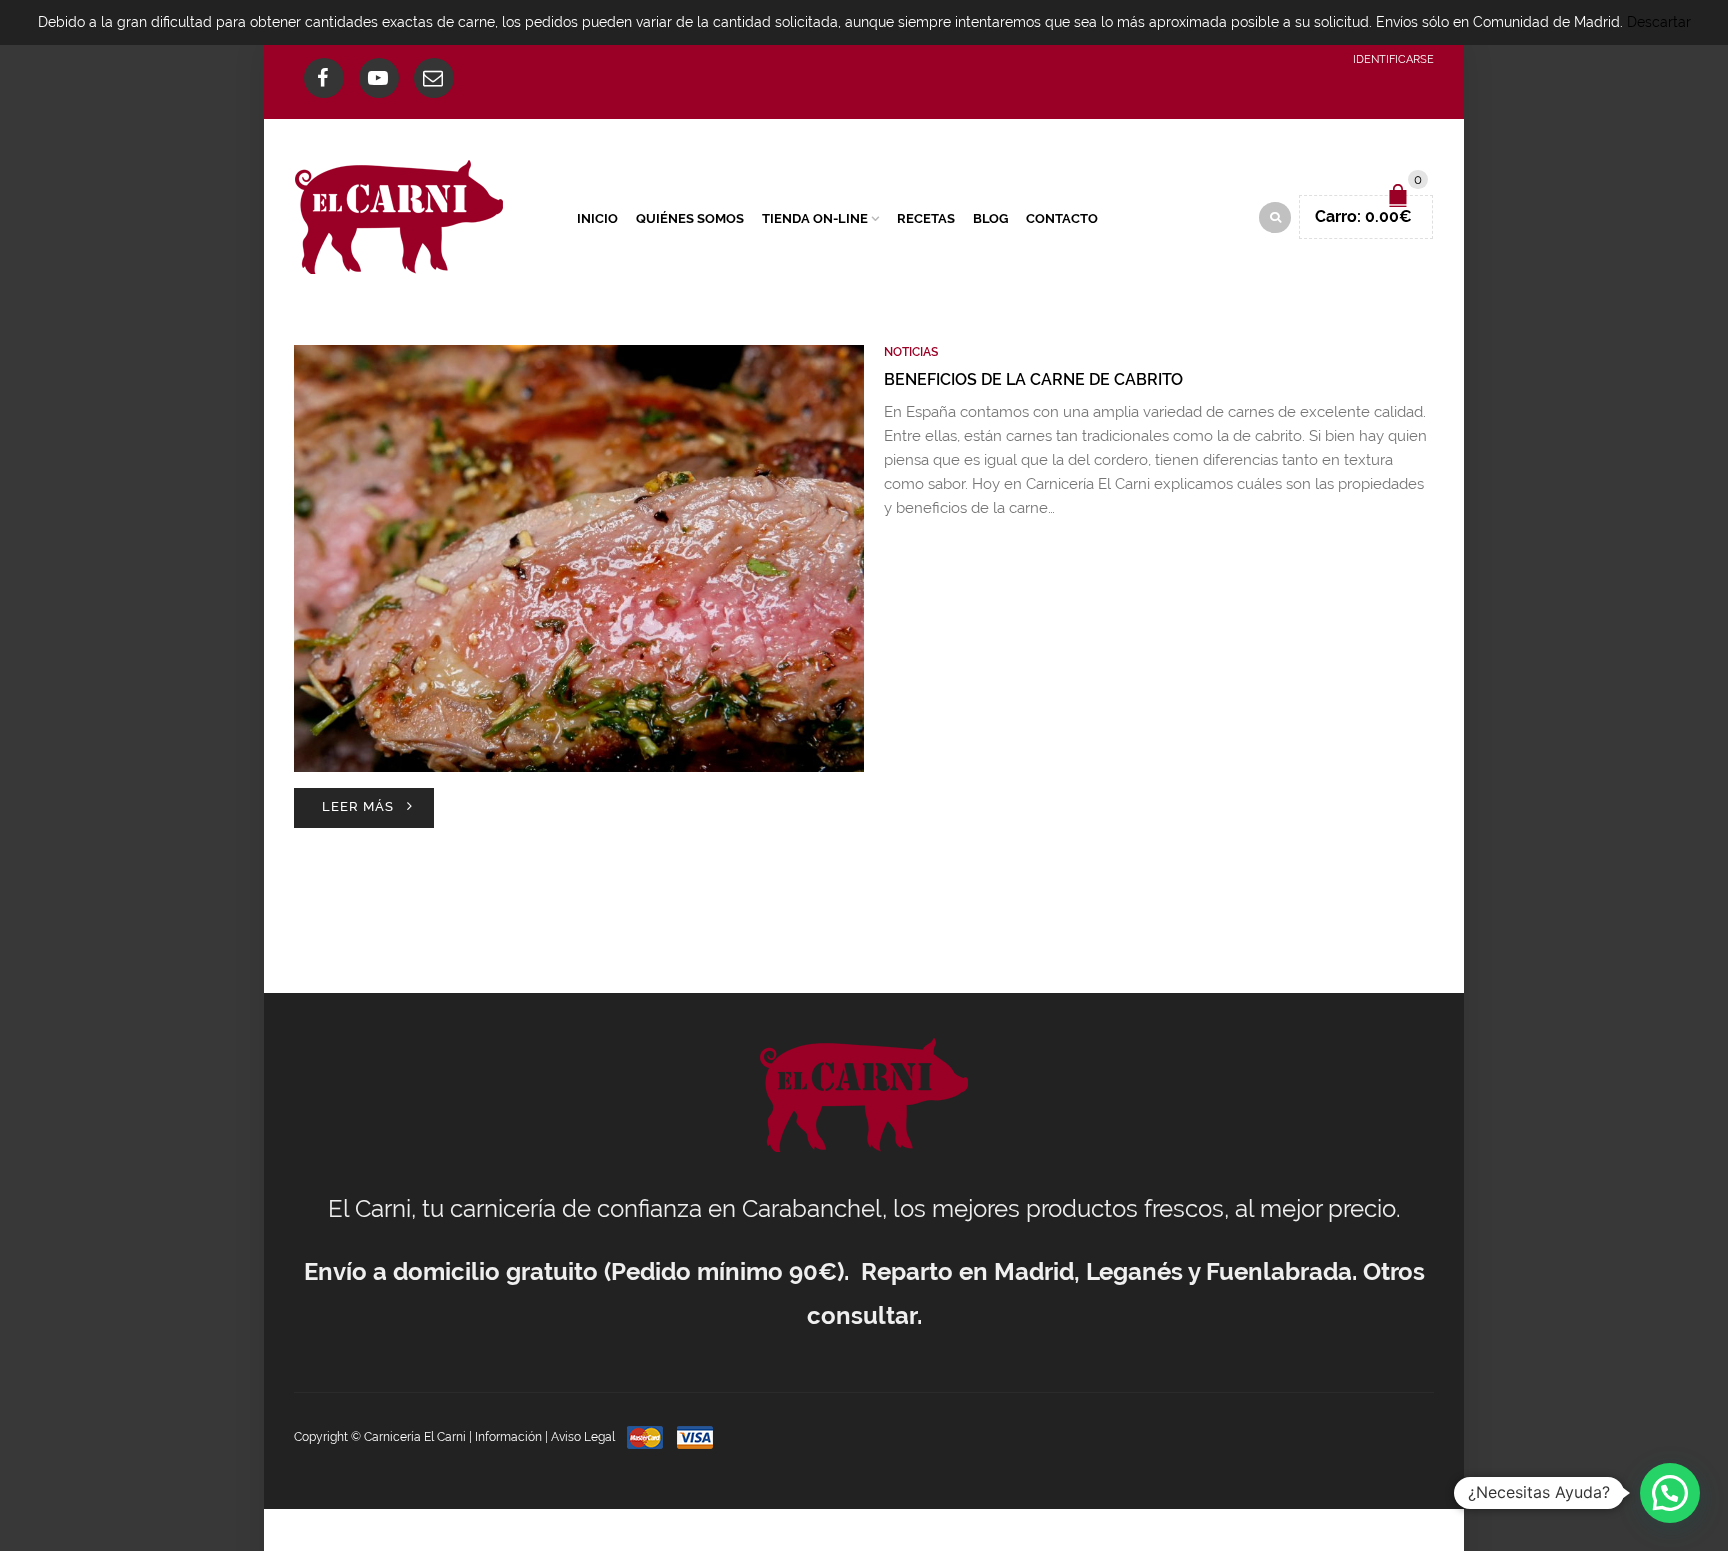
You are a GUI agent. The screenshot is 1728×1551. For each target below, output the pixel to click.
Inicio (597, 218)
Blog (990, 218)
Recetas (926, 218)
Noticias (911, 352)
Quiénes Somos (690, 218)
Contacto (1062, 218)
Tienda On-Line (815, 218)
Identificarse (1393, 59)
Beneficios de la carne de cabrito (1033, 379)
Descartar (1659, 22)
